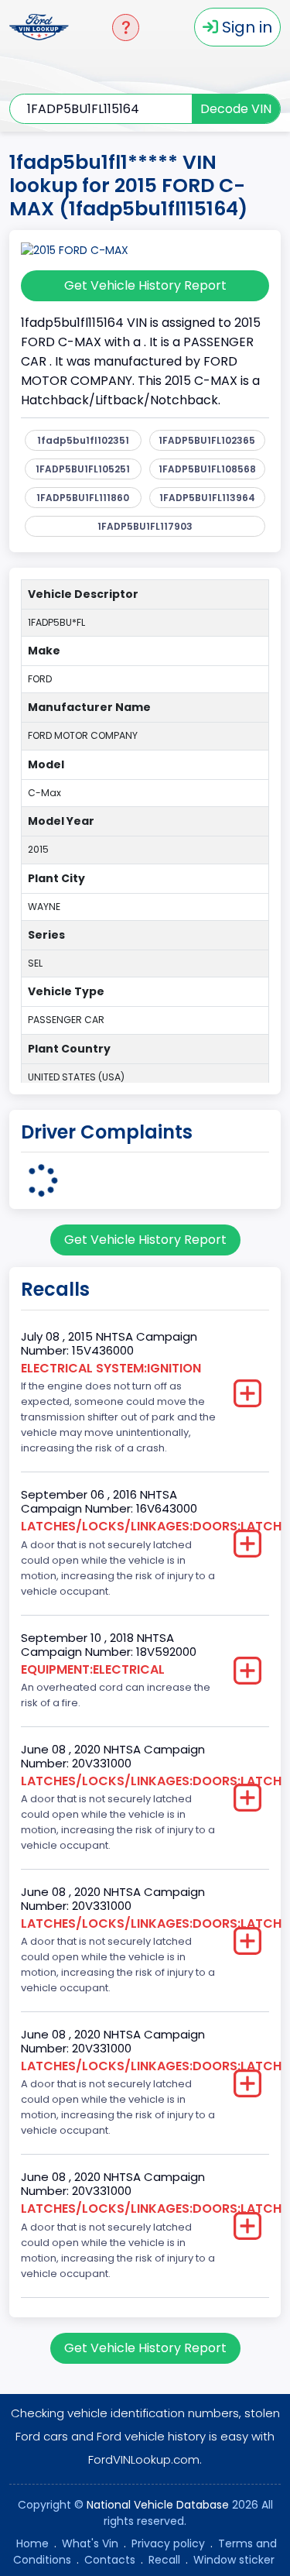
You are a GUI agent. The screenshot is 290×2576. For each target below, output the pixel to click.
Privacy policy (168, 2543)
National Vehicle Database (158, 2505)
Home (32, 2543)
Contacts (110, 2560)
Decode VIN (236, 109)
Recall (164, 2560)
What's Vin (90, 2543)
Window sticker (234, 2560)
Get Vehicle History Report (145, 285)
